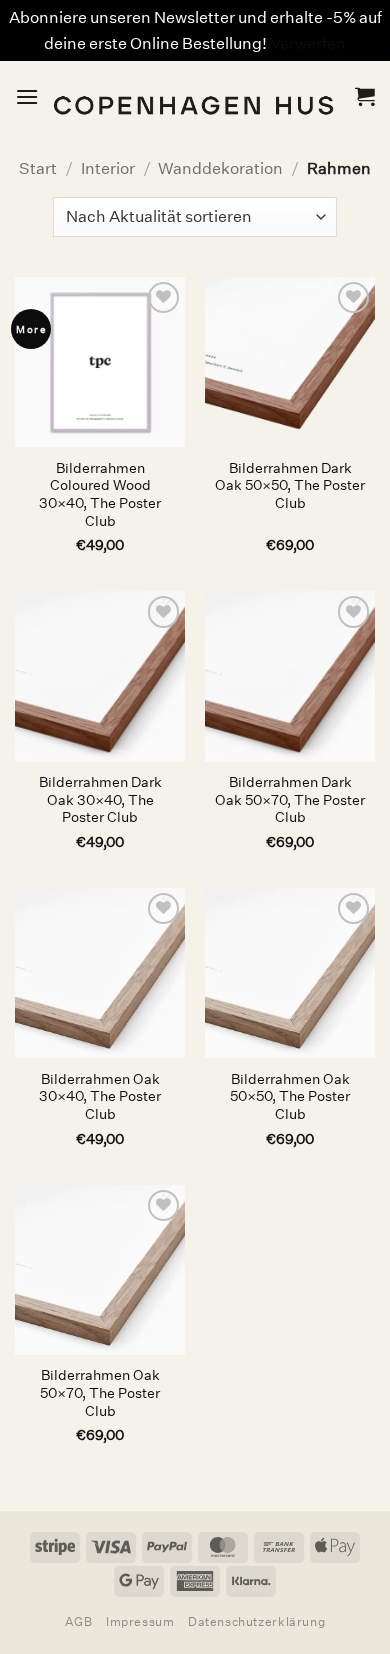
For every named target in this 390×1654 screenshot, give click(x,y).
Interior (108, 168)
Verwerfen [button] (308, 43)
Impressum (140, 1621)
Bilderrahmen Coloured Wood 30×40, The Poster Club (100, 495)
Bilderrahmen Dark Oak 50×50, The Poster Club (290, 486)
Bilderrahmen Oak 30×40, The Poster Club (100, 1097)
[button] (27, 96)
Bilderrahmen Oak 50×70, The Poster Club (100, 1393)
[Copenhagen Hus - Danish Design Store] (197, 96)
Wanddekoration (220, 168)
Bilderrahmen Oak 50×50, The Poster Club (290, 1097)
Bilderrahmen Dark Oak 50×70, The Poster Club (290, 800)
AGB (79, 1621)
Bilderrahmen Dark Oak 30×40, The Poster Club (100, 800)
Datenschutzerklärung (256, 1621)
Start (38, 168)
